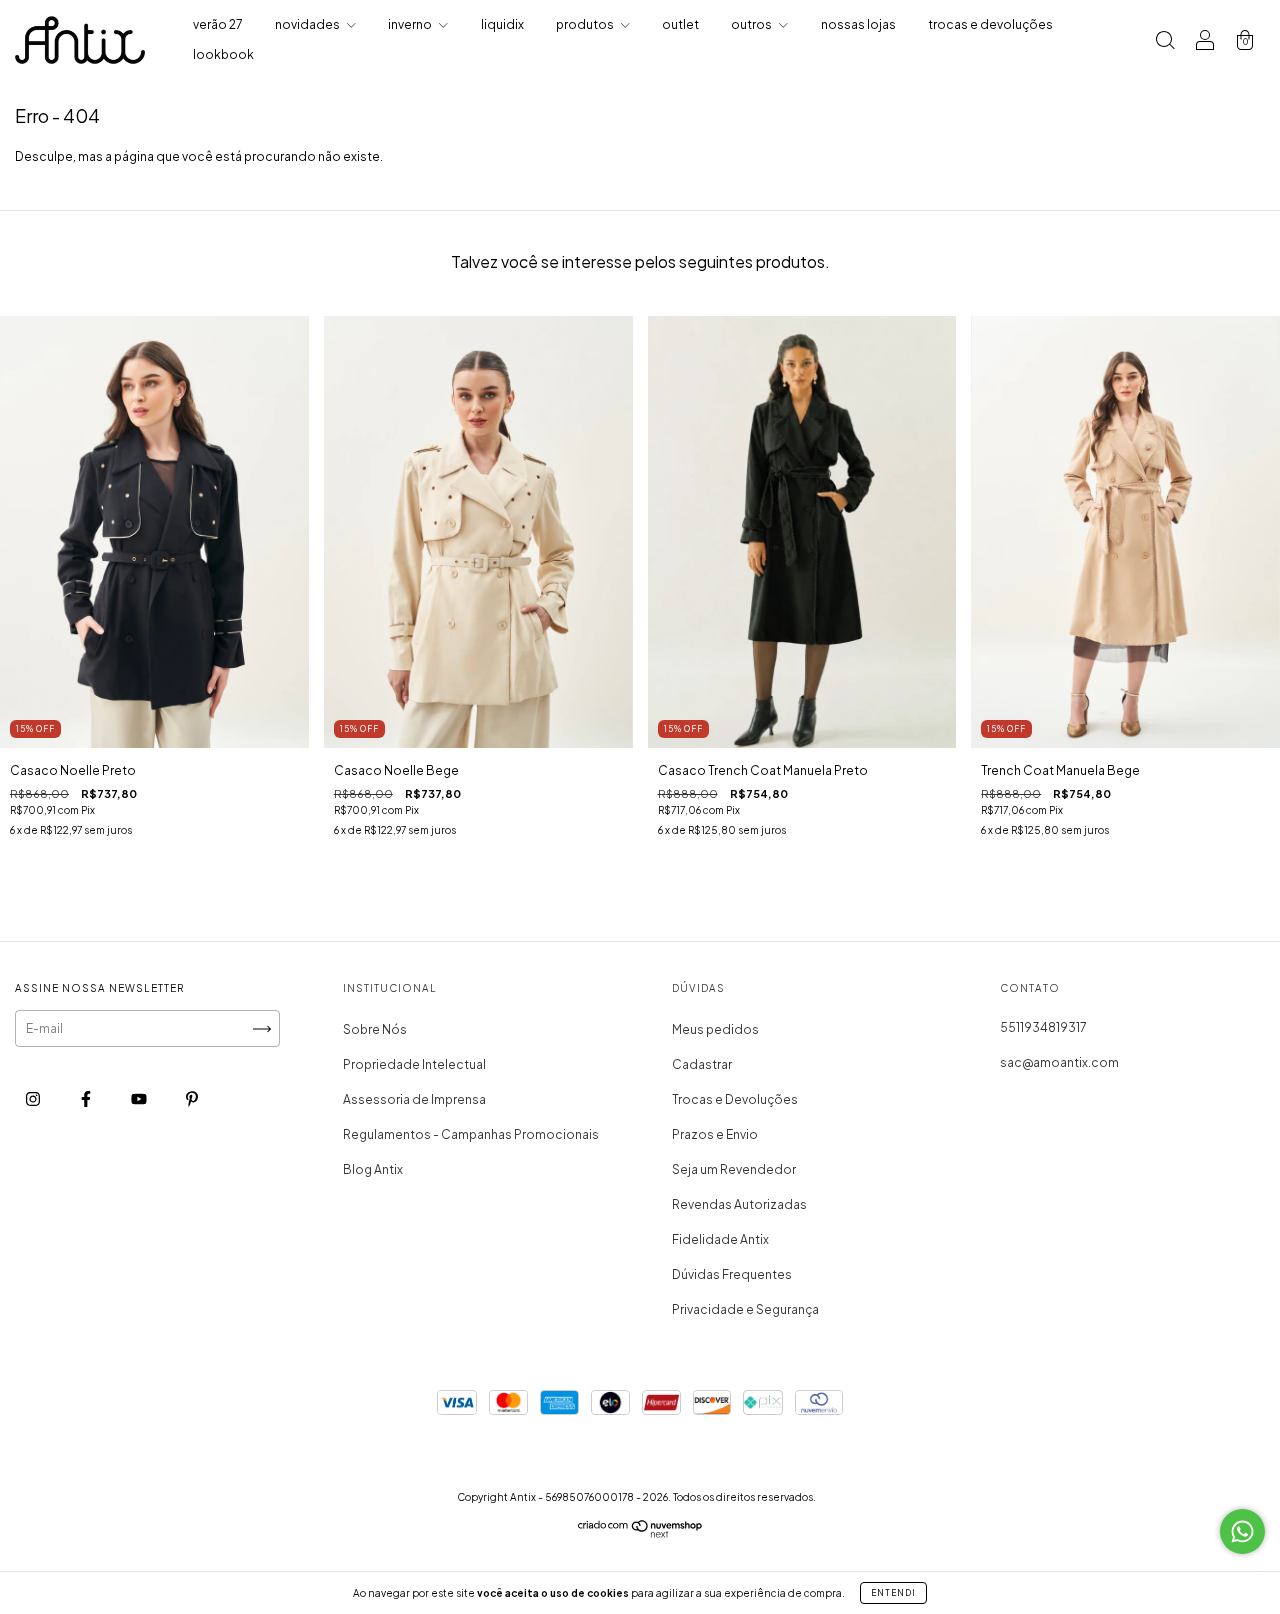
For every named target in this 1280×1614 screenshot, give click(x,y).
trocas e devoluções (990, 24)
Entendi (893, 1593)
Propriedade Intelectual (414, 1064)
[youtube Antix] (140, 1099)
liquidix (502, 24)
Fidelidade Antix (720, 1239)
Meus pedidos (715, 1029)
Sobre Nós (375, 1029)
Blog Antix (373, 1169)
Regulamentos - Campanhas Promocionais (471, 1134)
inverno (411, 24)
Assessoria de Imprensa (414, 1099)
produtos (586, 24)
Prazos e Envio (715, 1134)
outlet (680, 24)
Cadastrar (702, 1064)
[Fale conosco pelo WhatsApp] (1242, 1531)
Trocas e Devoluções (735, 1099)
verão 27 (218, 24)
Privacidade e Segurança (745, 1309)
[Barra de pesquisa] (1165, 42)
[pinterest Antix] (192, 1099)
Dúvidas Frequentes (732, 1274)
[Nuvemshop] (640, 1533)
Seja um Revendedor (734, 1169)
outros (752, 24)
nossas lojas (858, 24)
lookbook (223, 54)
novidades (308, 24)
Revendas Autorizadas (739, 1204)
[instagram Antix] (34, 1099)
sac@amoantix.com (1059, 1062)
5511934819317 (1043, 1027)
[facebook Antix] (87, 1099)
